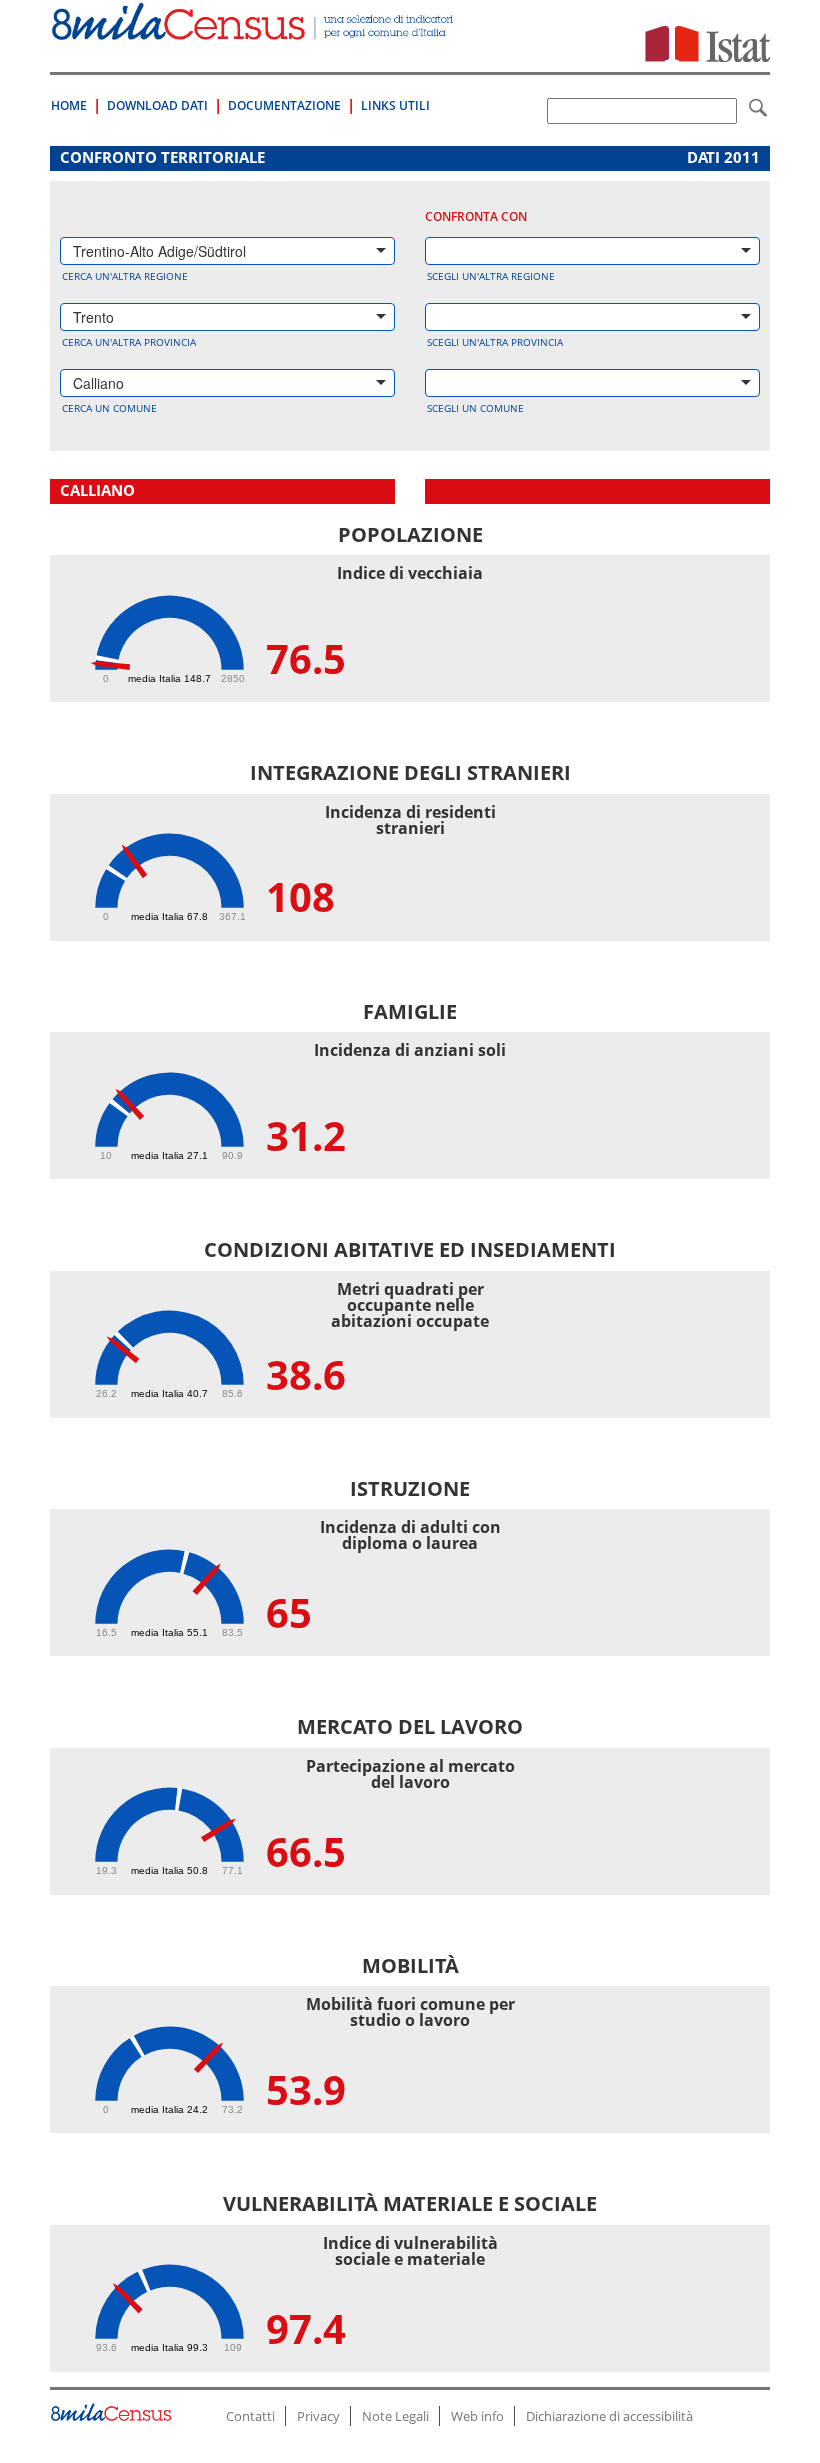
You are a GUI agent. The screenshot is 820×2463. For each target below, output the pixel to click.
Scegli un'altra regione (491, 276)
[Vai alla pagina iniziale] (254, 29)
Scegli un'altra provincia (495, 342)
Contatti (250, 2416)
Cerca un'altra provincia (129, 342)
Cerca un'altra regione (125, 276)
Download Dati (157, 105)
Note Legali (395, 2416)
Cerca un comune (109, 408)
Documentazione (284, 105)
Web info (477, 2416)
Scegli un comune (475, 408)
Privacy (318, 2416)
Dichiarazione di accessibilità (609, 2416)
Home (69, 105)
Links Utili (395, 105)
